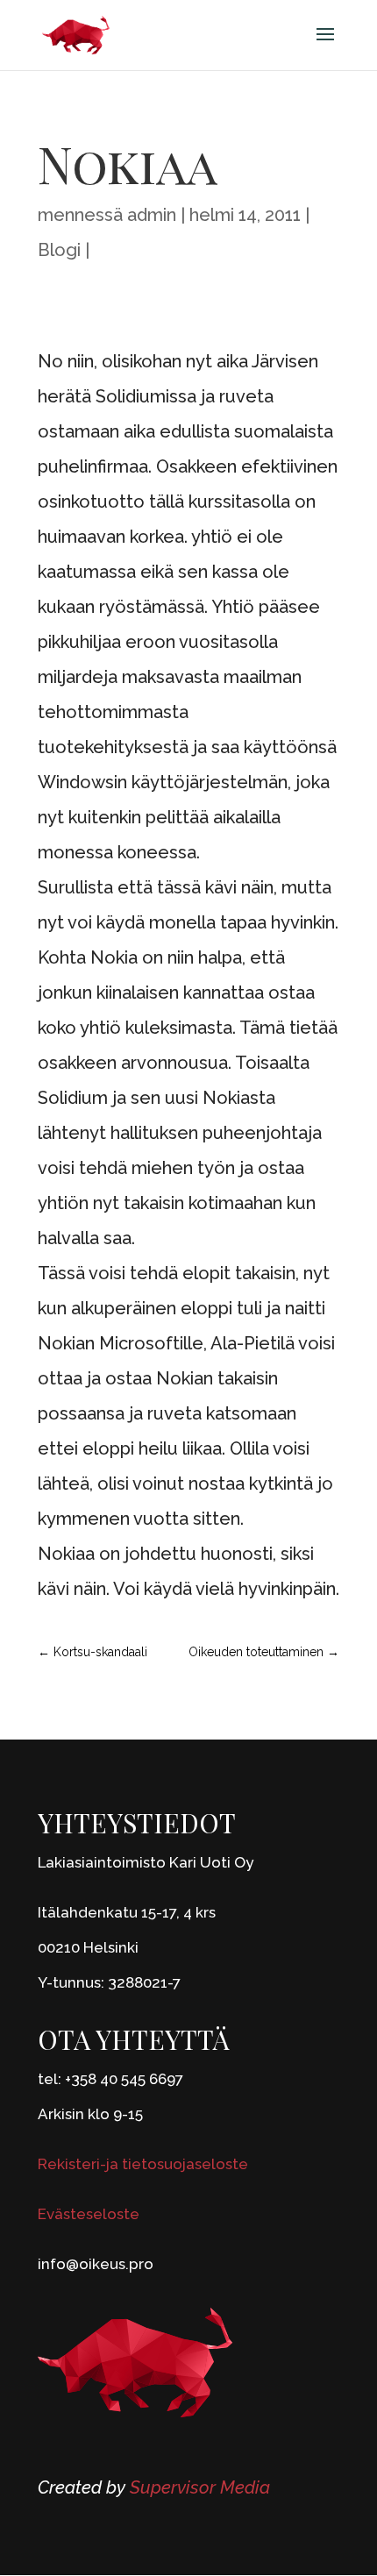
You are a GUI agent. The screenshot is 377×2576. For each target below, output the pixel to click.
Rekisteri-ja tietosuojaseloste (143, 2164)
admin (152, 215)
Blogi (59, 250)
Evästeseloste (89, 2214)
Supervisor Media (200, 2487)
